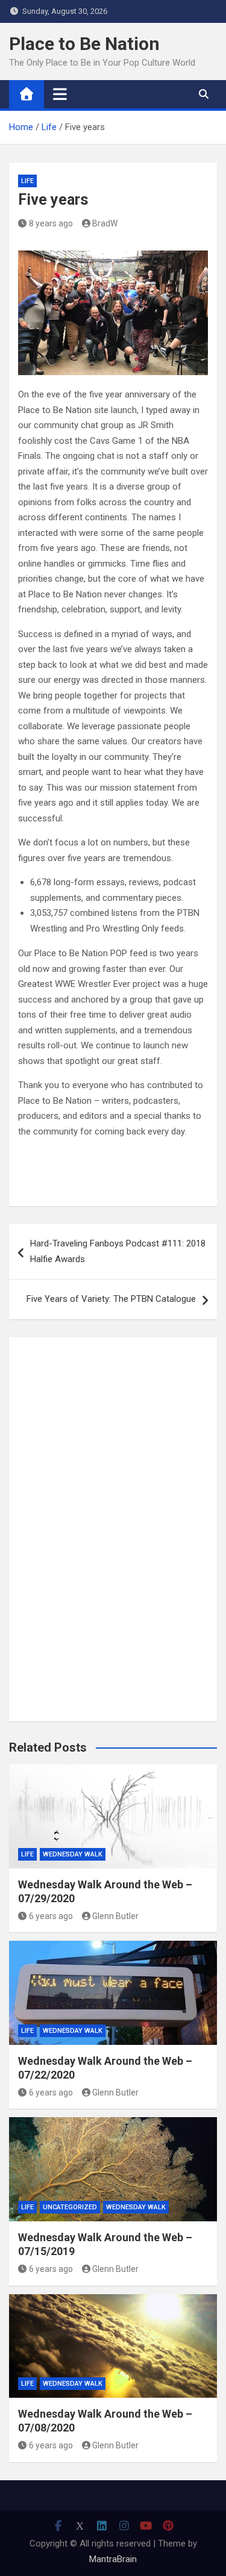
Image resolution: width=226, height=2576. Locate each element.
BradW (105, 223)
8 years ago (51, 223)
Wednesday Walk (73, 1854)
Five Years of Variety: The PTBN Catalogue (111, 1299)
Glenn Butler (115, 1916)
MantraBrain (113, 2559)
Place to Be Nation (84, 44)
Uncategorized (70, 2207)
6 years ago (51, 1916)
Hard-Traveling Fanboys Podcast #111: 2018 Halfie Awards (118, 1251)
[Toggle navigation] (60, 94)
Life (27, 181)
